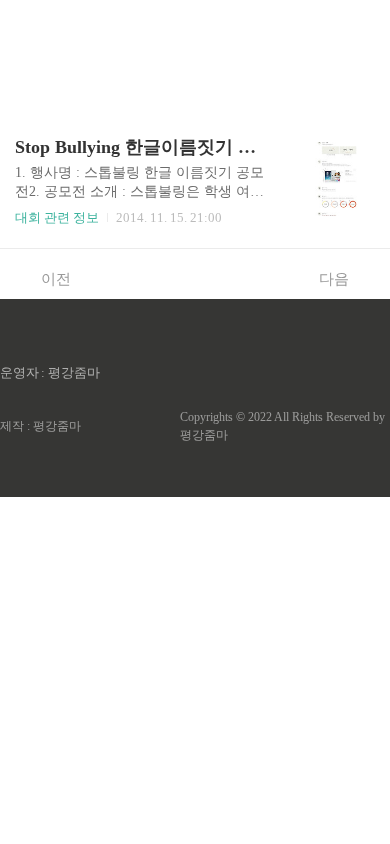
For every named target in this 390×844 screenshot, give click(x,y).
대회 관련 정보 (57, 217)
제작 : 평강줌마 (40, 426)
